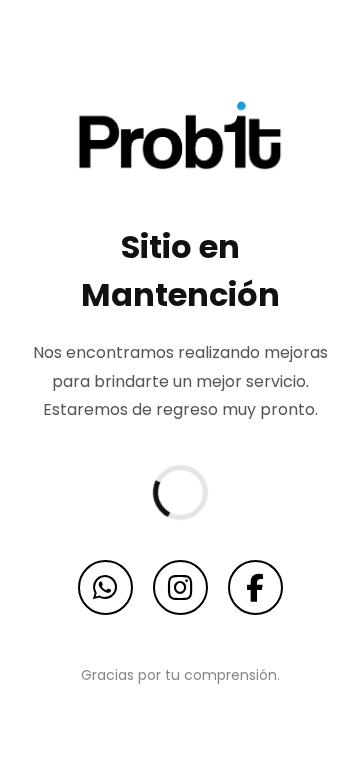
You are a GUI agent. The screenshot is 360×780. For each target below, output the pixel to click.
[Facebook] (255, 587)
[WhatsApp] (105, 587)
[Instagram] (180, 587)
